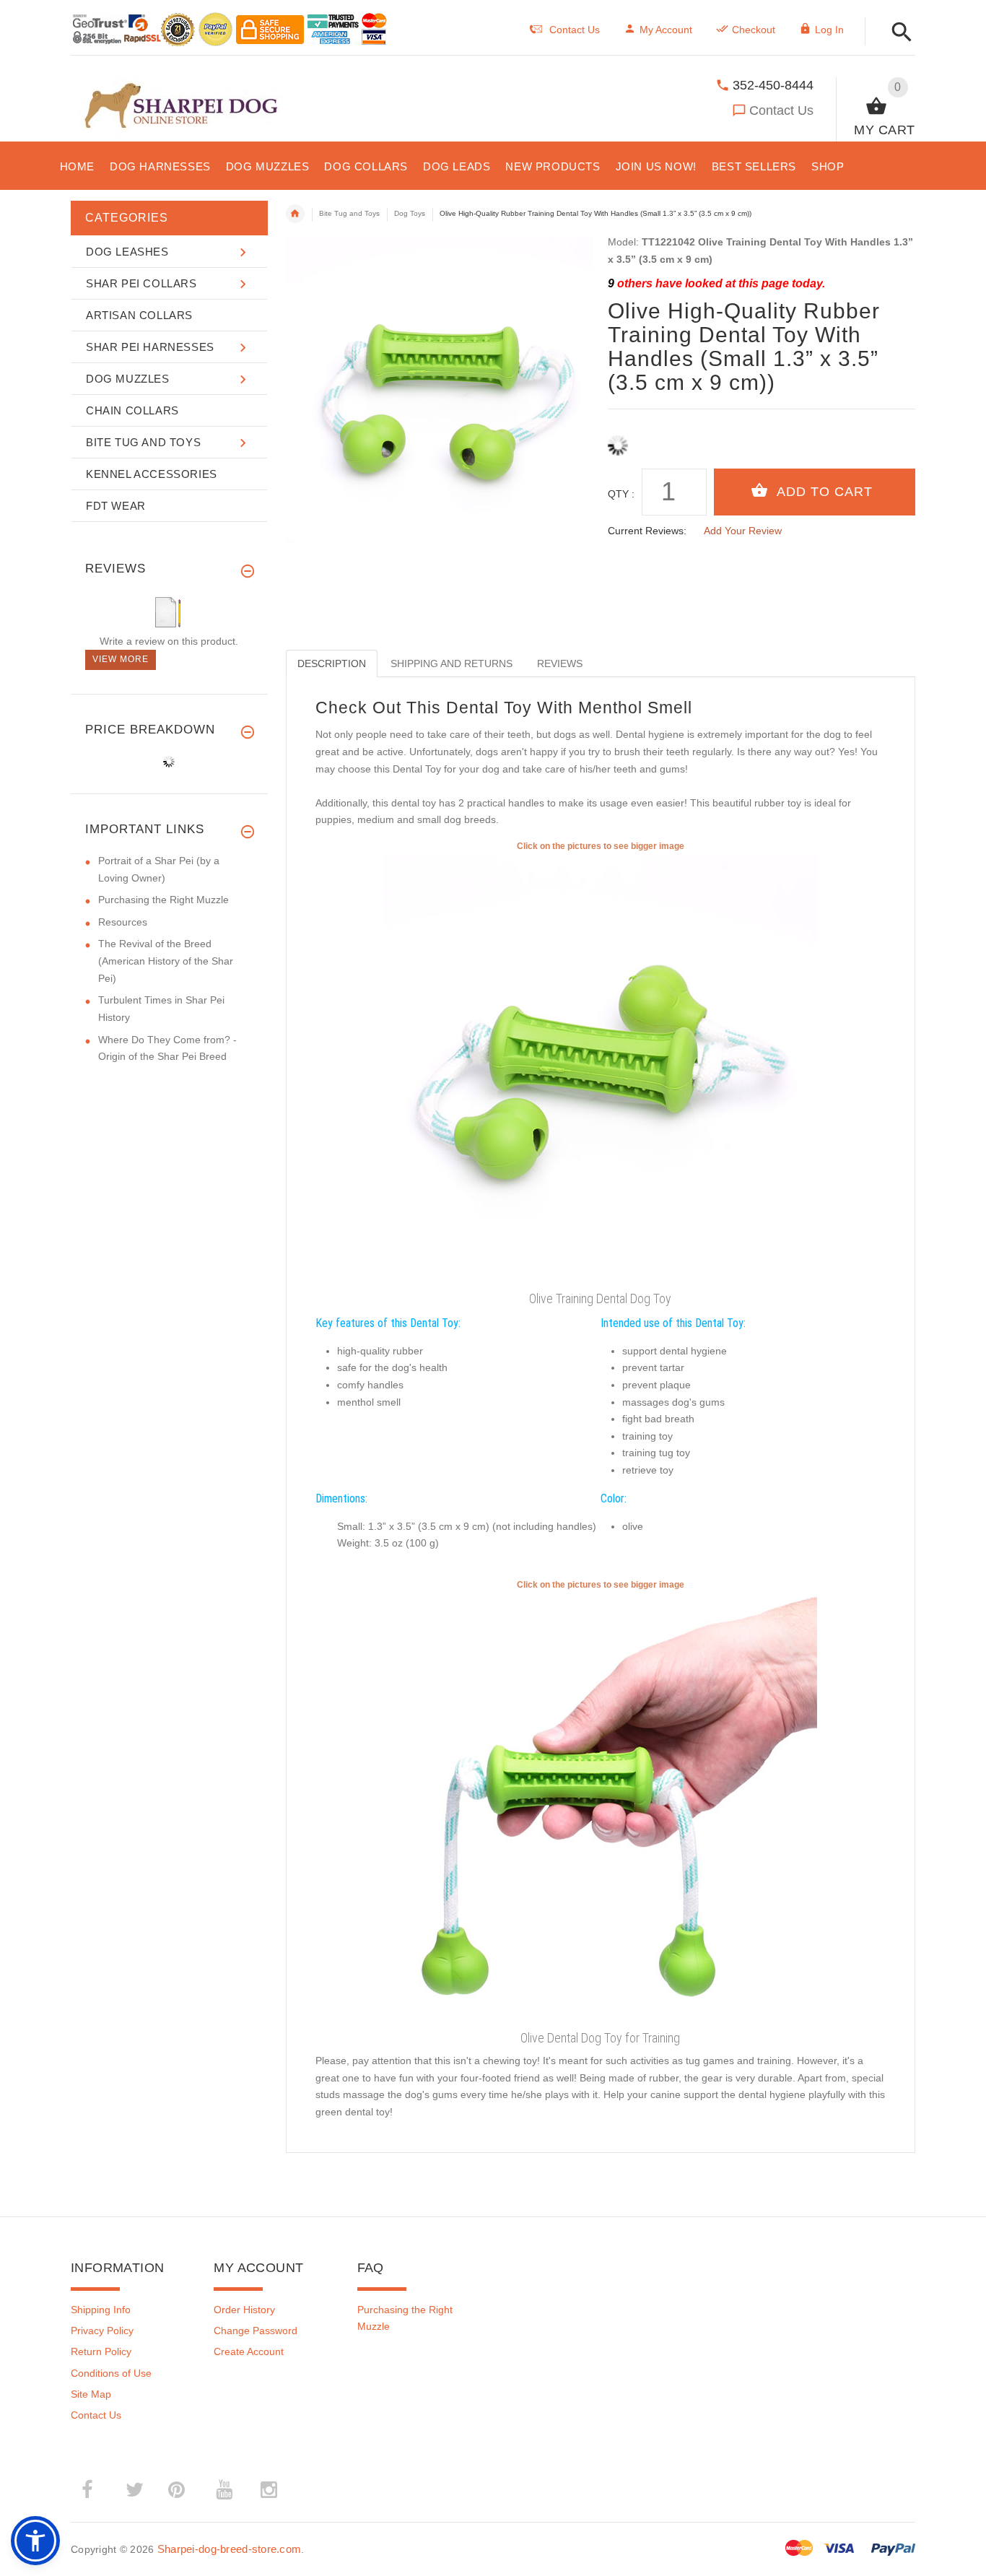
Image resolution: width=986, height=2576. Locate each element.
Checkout (754, 30)
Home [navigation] (295, 214)
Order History (244, 2310)
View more (121, 659)
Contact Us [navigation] (575, 30)
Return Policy (101, 2351)
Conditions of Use (111, 2373)
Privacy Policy (102, 2331)
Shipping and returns (451, 663)
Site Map (91, 2394)
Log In (829, 30)
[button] (898, 33)
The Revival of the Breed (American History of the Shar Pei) (166, 961)
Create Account (249, 2351)
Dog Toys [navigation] (410, 213)
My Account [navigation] (666, 30)
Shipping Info (101, 2310)
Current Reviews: (647, 531)
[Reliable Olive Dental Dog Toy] (601, 1069)
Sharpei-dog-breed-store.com (230, 2549)
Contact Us (781, 110)
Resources (123, 922)
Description (332, 663)
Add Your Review (743, 531)
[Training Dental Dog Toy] (601, 1808)
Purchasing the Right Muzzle (163, 900)
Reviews (560, 663)
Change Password (256, 2331)
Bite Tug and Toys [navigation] (349, 213)
